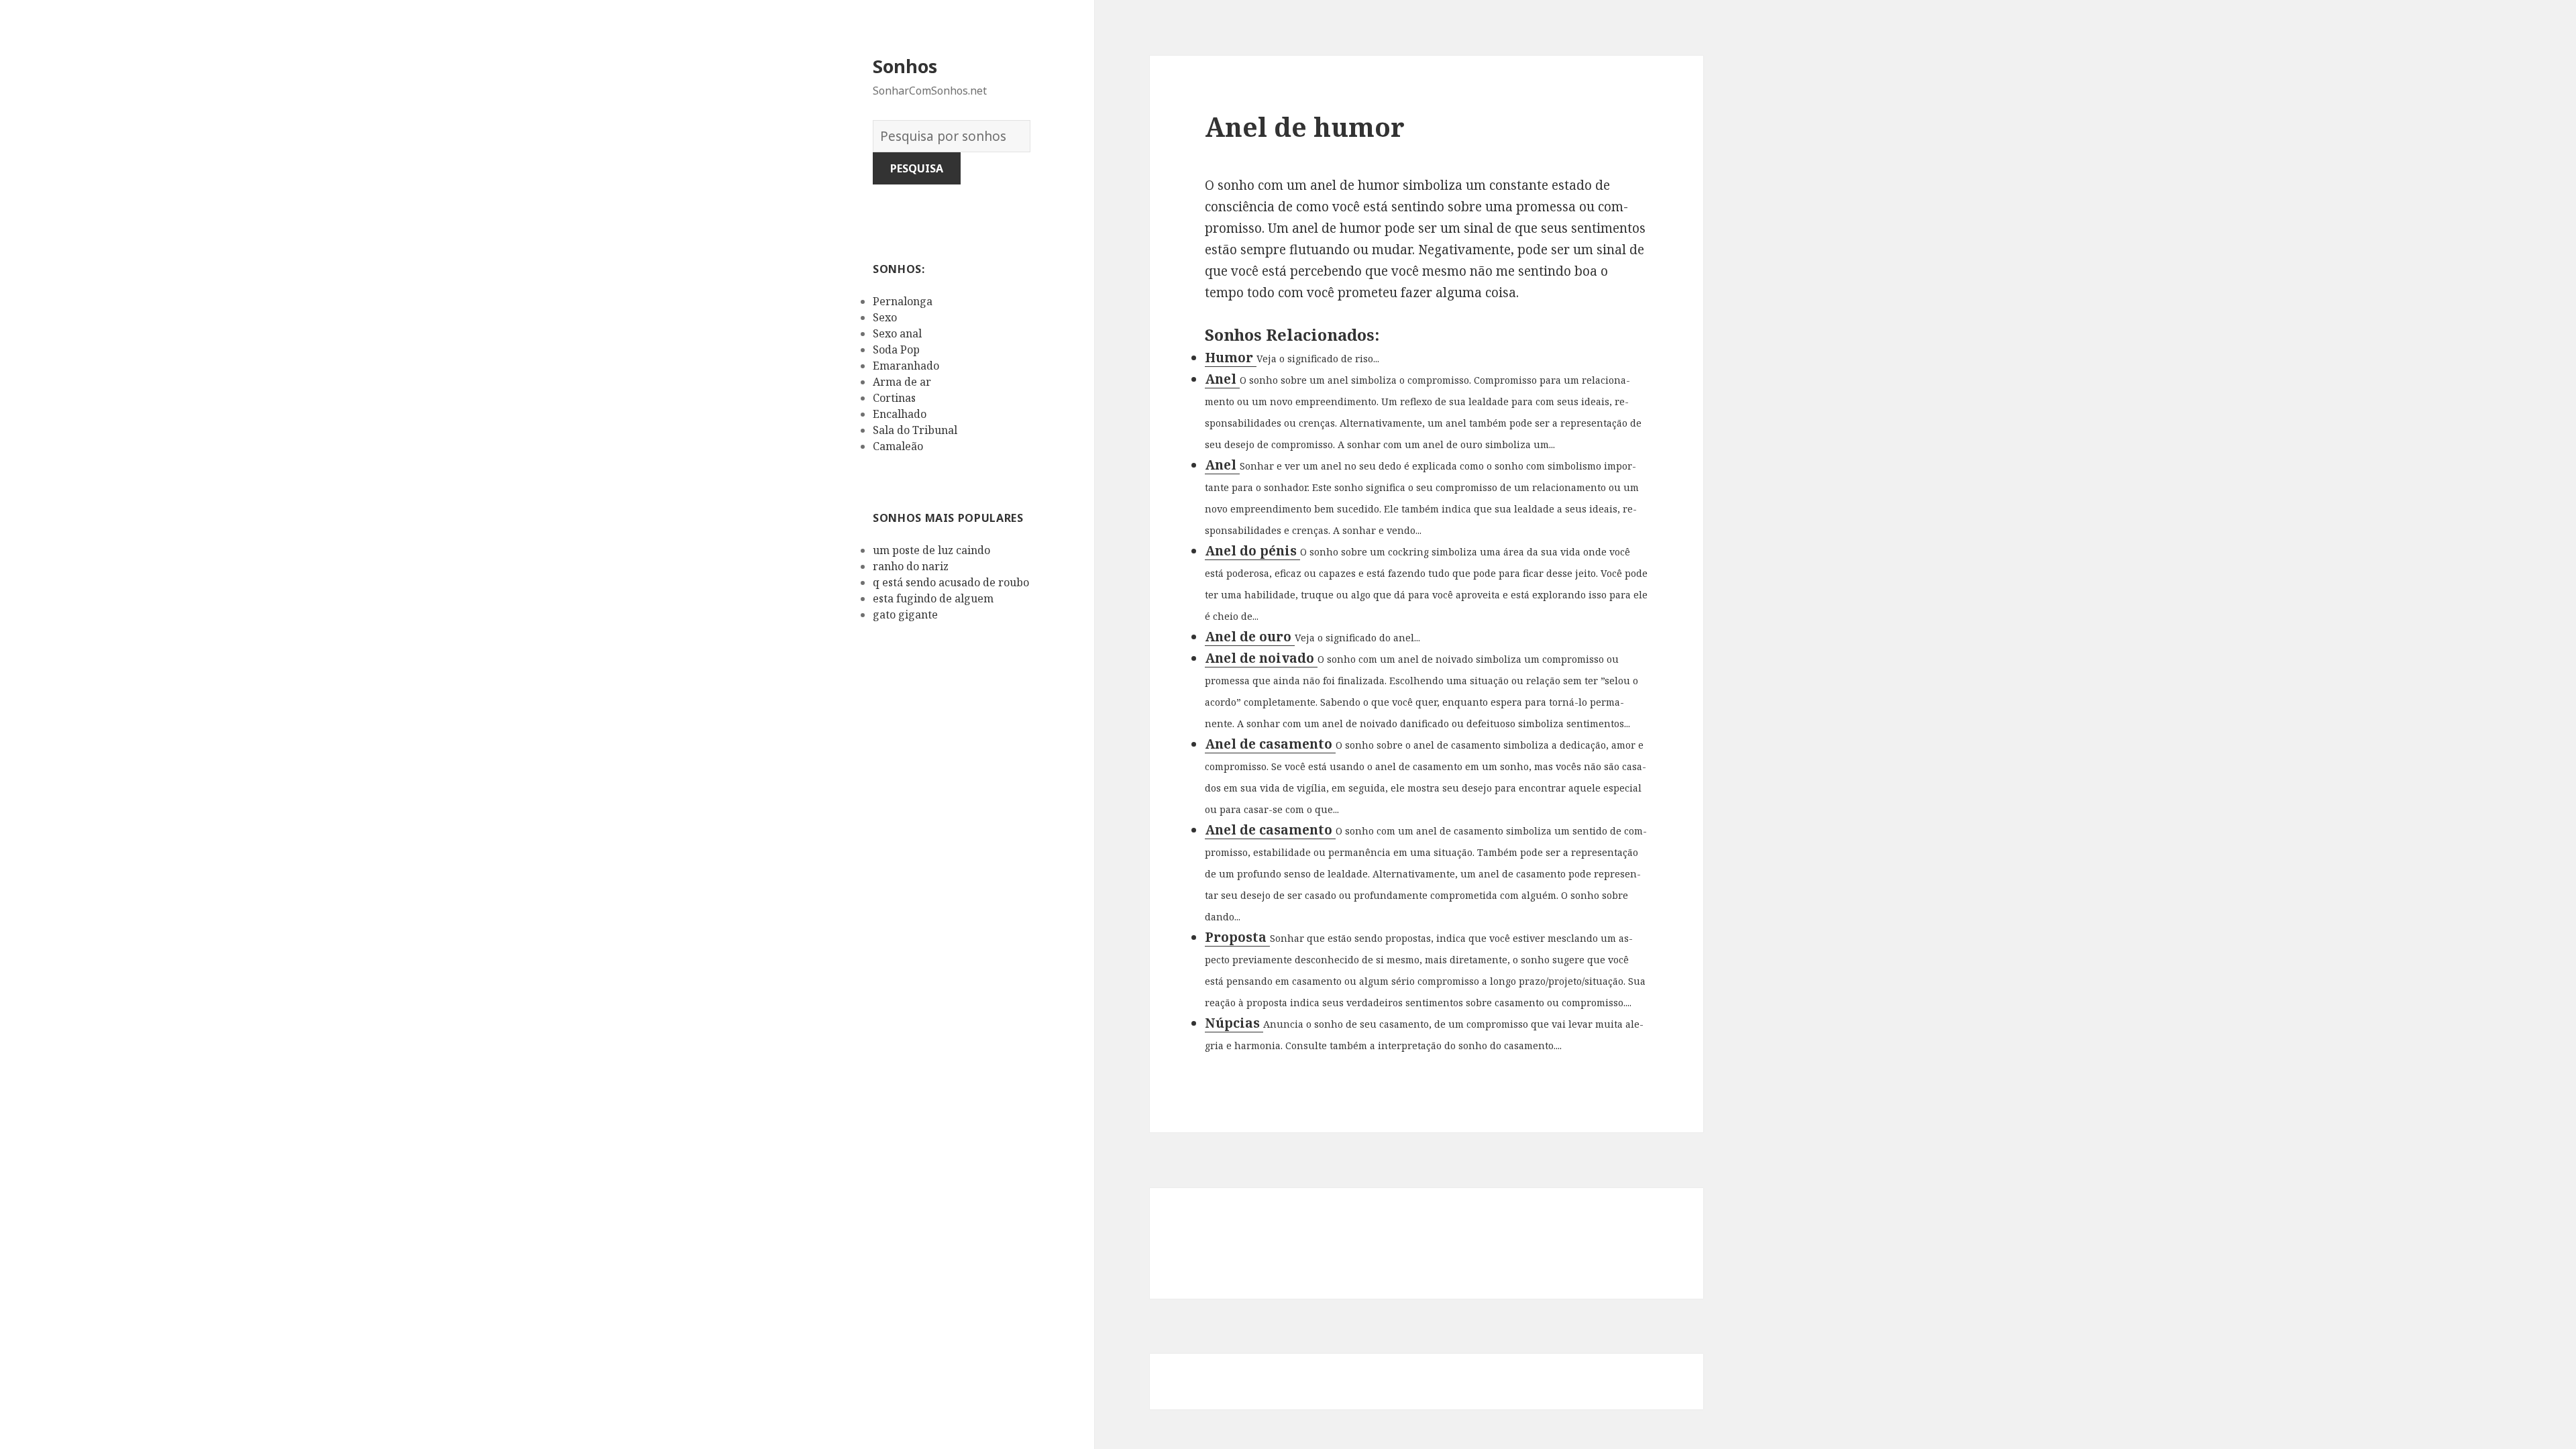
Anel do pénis (1252, 551)
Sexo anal (897, 333)
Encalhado (900, 414)
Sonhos (905, 66)
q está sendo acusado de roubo (951, 582)
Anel (1222, 379)
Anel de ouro (1250, 637)
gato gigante (905, 614)
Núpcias (1234, 1023)
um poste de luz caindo (931, 550)
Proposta (1237, 937)
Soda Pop (896, 350)
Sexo (885, 317)
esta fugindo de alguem (933, 598)
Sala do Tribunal (915, 430)
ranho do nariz (911, 566)
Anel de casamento (1270, 744)
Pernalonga (903, 301)
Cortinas (894, 398)
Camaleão (898, 446)
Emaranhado (906, 366)
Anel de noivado (1261, 658)
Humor (1231, 358)
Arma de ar (902, 382)
